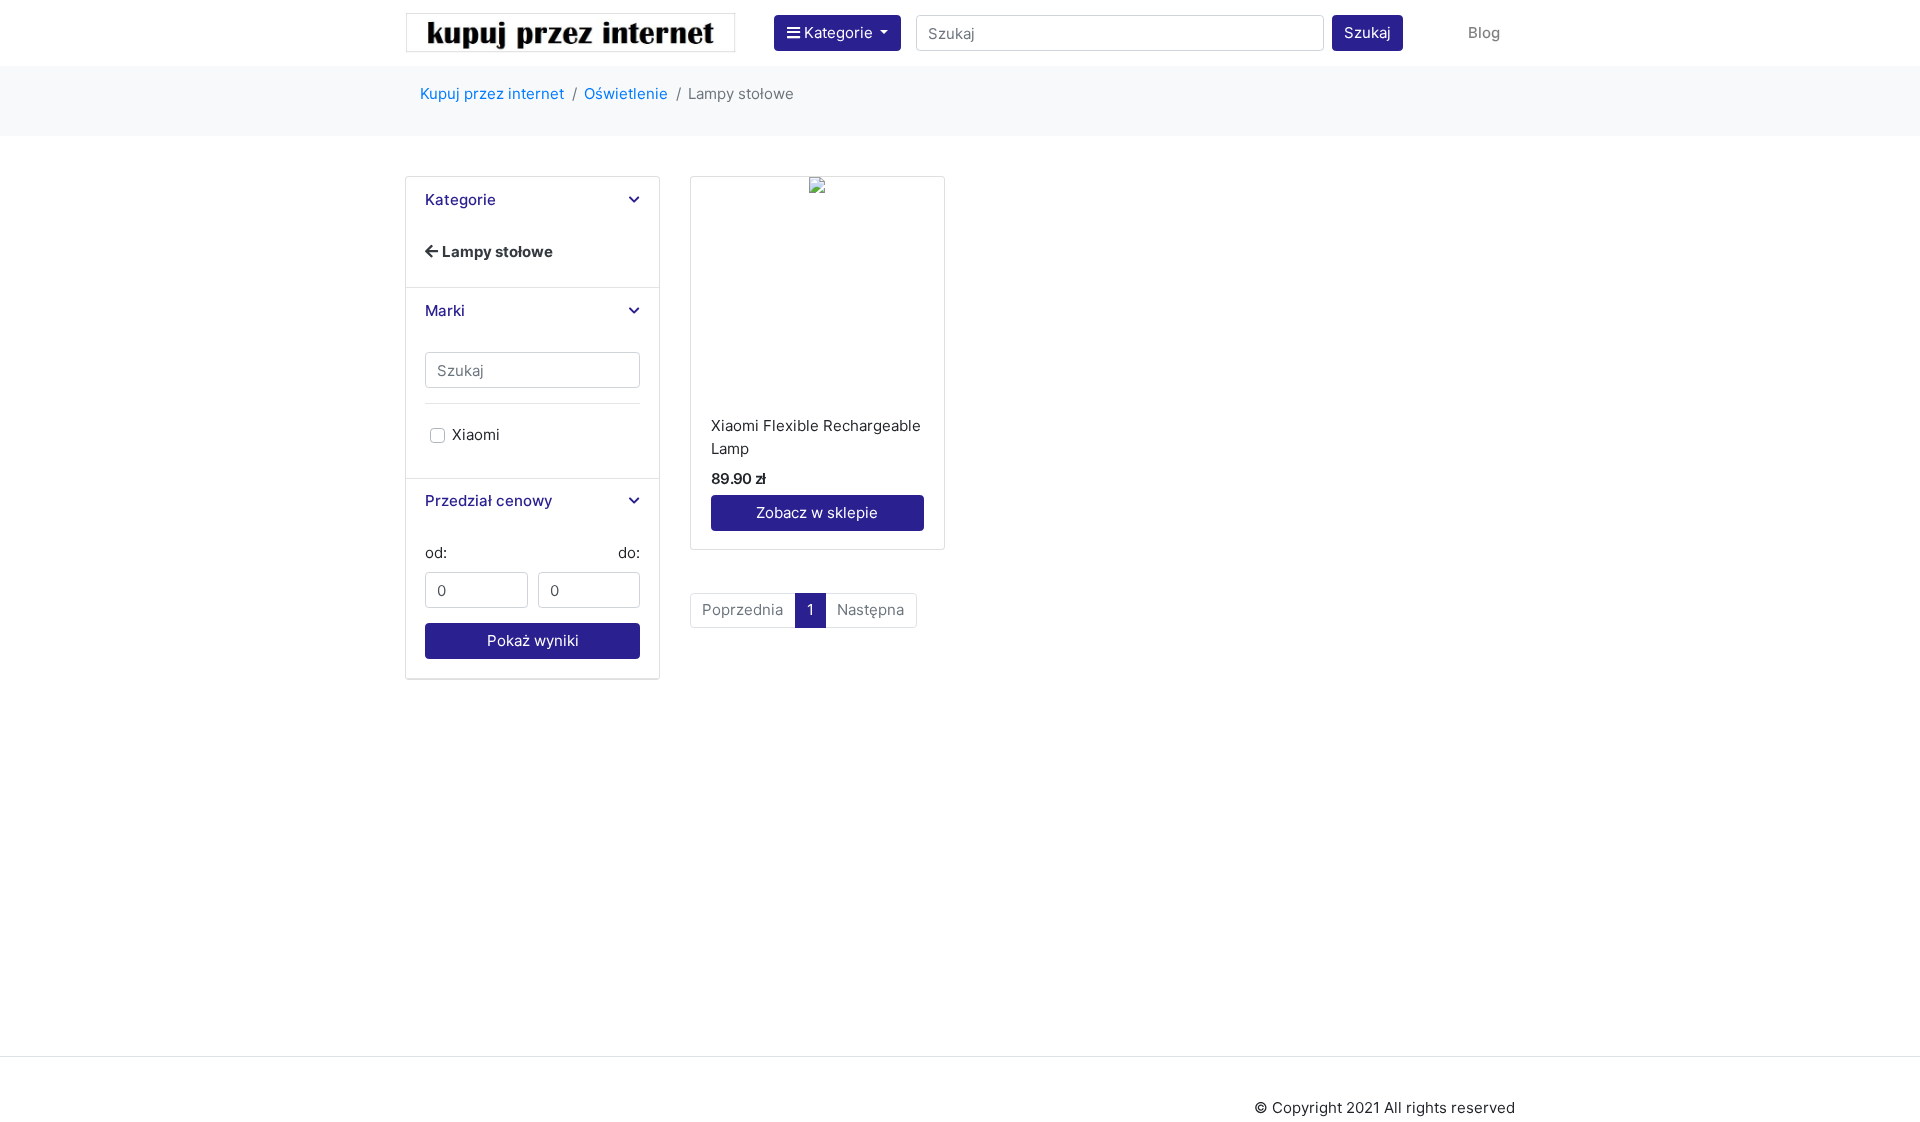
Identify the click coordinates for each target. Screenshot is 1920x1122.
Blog (1484, 32)
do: (629, 552)
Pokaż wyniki (533, 640)
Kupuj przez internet (492, 93)
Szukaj (1367, 32)
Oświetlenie (626, 93)
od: (436, 552)
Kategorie (838, 32)
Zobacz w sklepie (817, 512)
